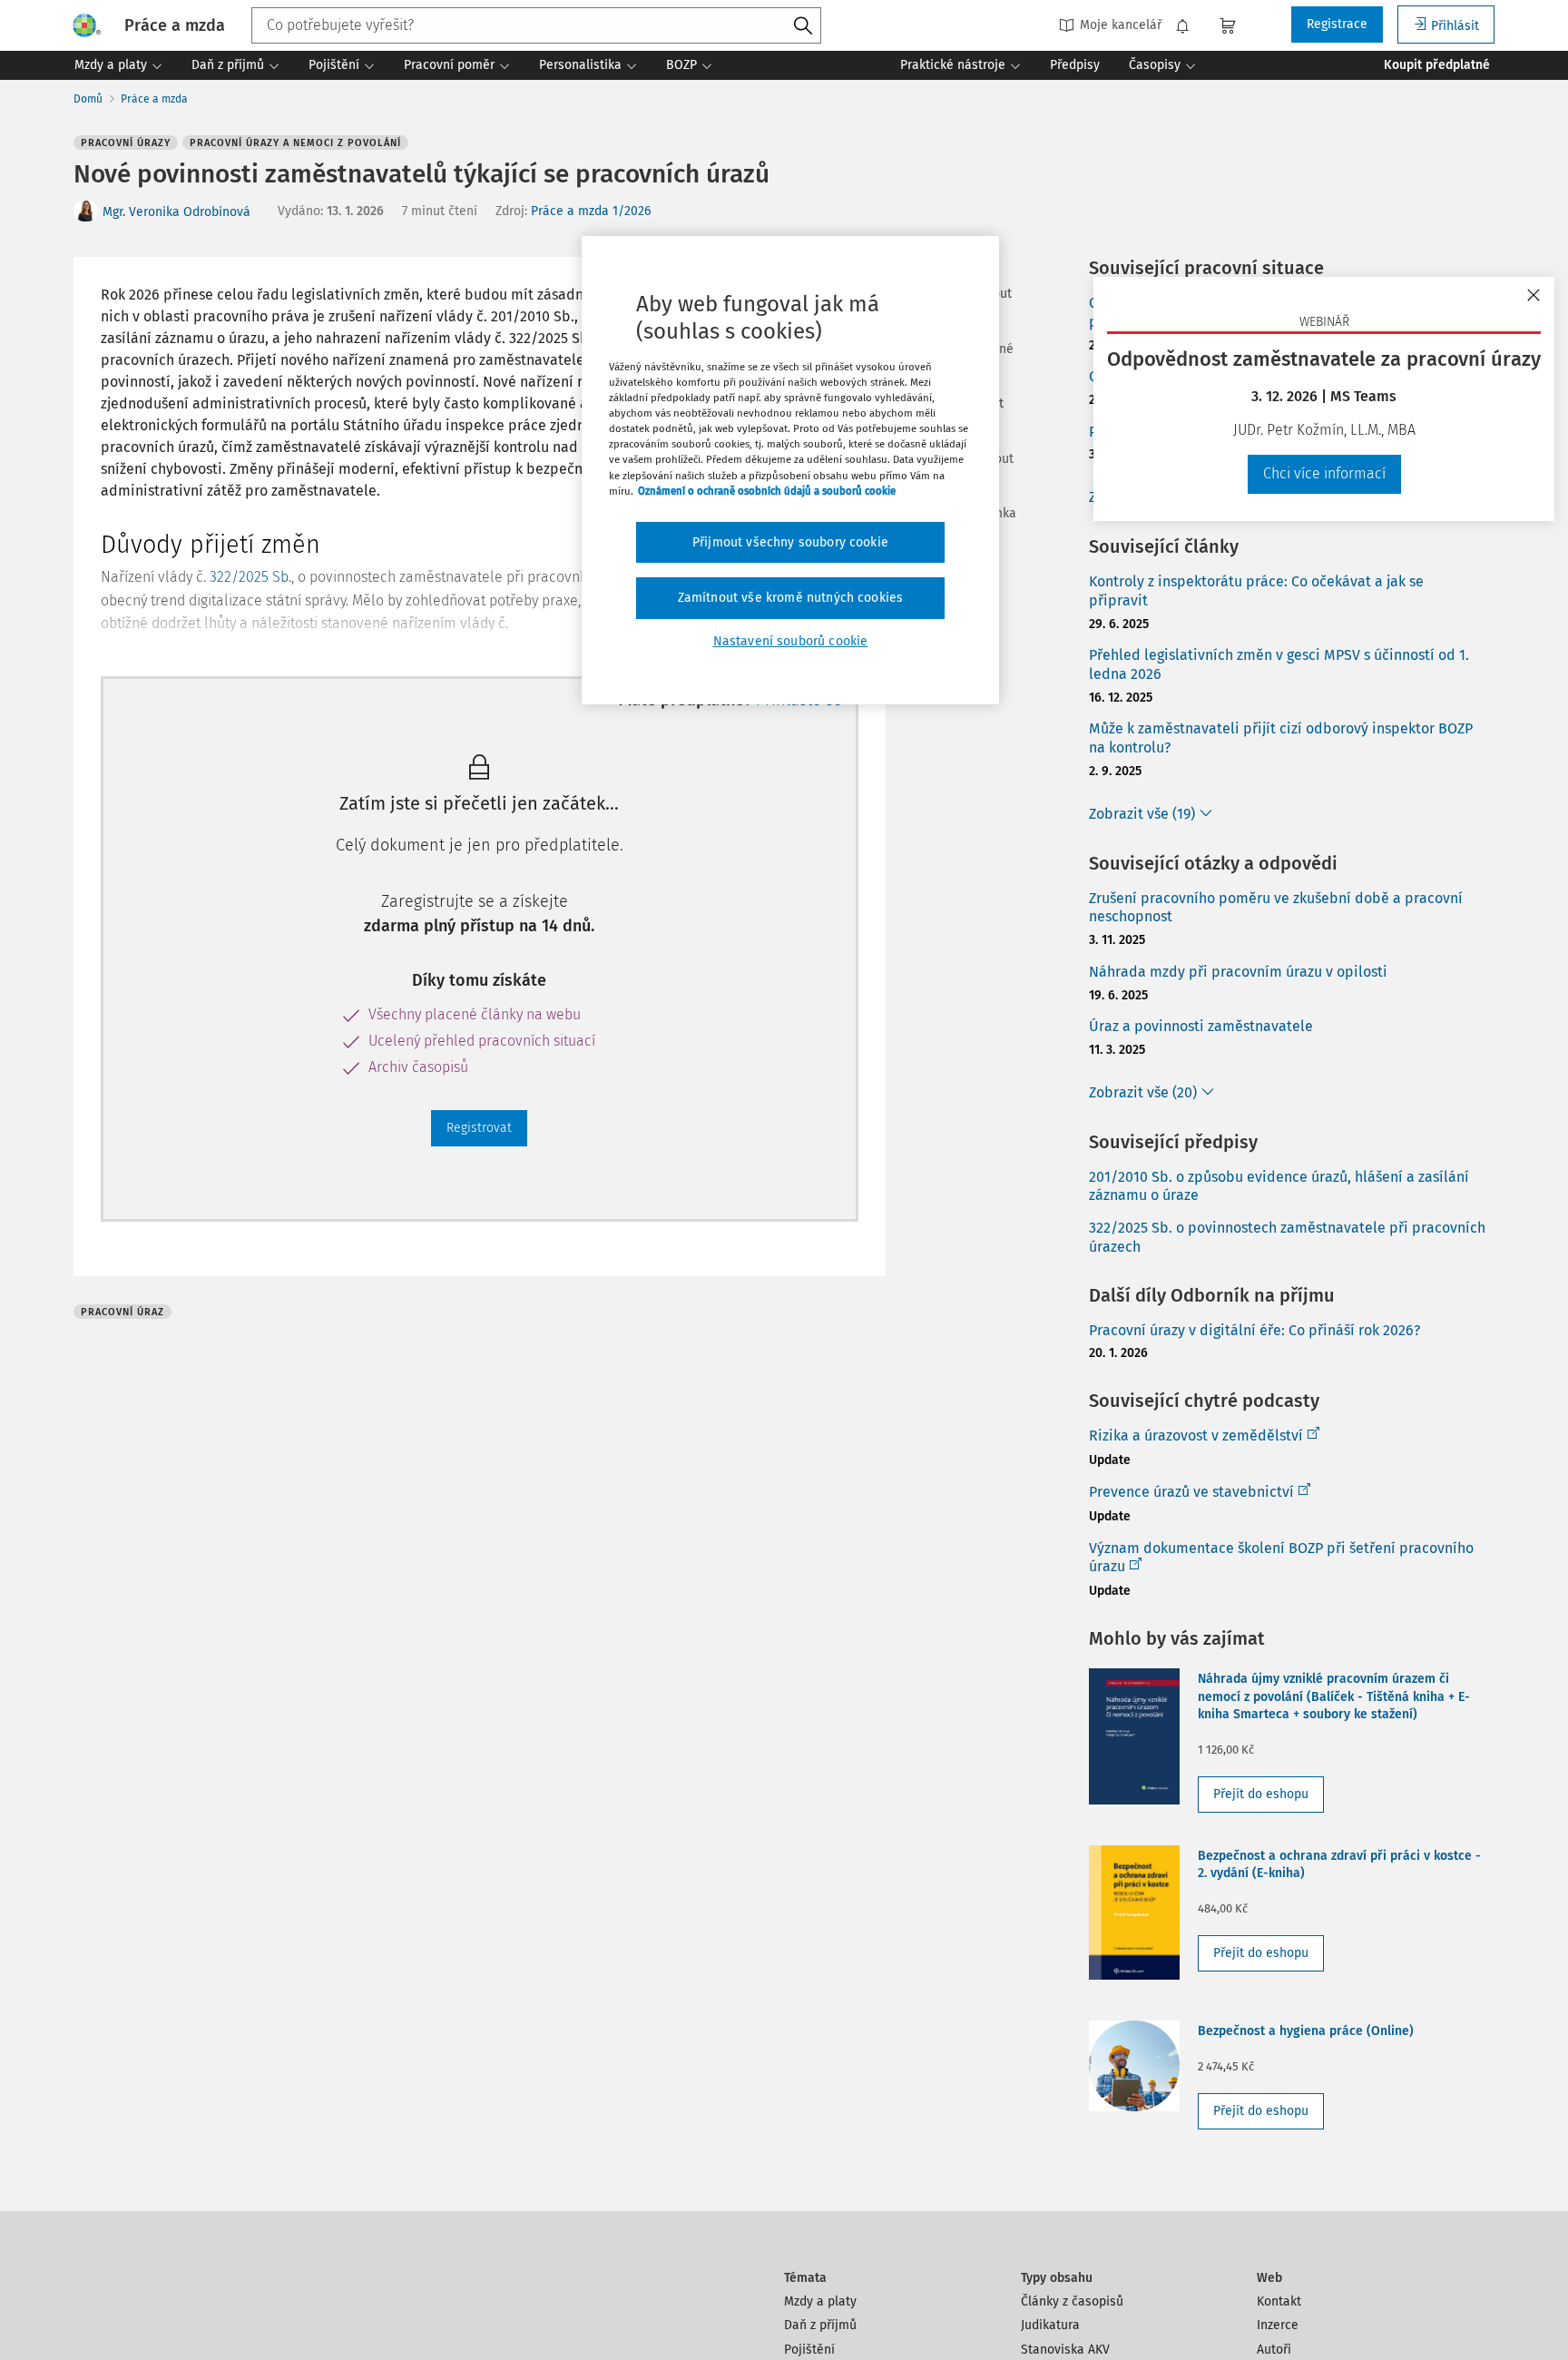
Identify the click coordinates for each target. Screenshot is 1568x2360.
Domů (88, 99)
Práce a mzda (154, 99)
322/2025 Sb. (250, 577)
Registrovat (479, 1128)
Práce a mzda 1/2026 (591, 211)
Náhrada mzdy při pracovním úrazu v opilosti (1238, 972)
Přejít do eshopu (1261, 1794)
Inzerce (1278, 2325)
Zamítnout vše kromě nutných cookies (791, 598)
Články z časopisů (1072, 2301)
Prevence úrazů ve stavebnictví (1191, 1492)
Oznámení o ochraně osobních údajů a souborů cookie (767, 491)
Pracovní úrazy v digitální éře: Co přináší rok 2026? (1254, 1330)
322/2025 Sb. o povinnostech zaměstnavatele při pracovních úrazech (1287, 1237)
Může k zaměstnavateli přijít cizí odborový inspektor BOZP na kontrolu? (1281, 738)
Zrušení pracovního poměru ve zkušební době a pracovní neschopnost (1276, 908)
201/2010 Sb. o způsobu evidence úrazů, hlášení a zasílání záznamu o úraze (1279, 1186)
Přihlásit (1455, 26)
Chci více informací (1324, 473)
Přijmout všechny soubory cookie (790, 542)
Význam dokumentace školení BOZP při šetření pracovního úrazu (1281, 1558)
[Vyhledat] (803, 26)
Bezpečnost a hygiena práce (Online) (1306, 2031)
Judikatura (1050, 2325)
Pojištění (809, 2350)
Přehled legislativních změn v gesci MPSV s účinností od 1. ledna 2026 (1279, 664)
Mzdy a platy (820, 2301)
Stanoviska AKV (1065, 2350)
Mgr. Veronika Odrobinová (176, 212)
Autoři (1274, 2350)
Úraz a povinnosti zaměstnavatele (1201, 1026)
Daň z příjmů (820, 2325)
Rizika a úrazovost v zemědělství (1196, 1436)
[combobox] (536, 25)
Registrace (1337, 24)
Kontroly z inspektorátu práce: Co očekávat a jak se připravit (1256, 591)
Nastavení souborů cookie (791, 641)
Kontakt (1279, 2301)
